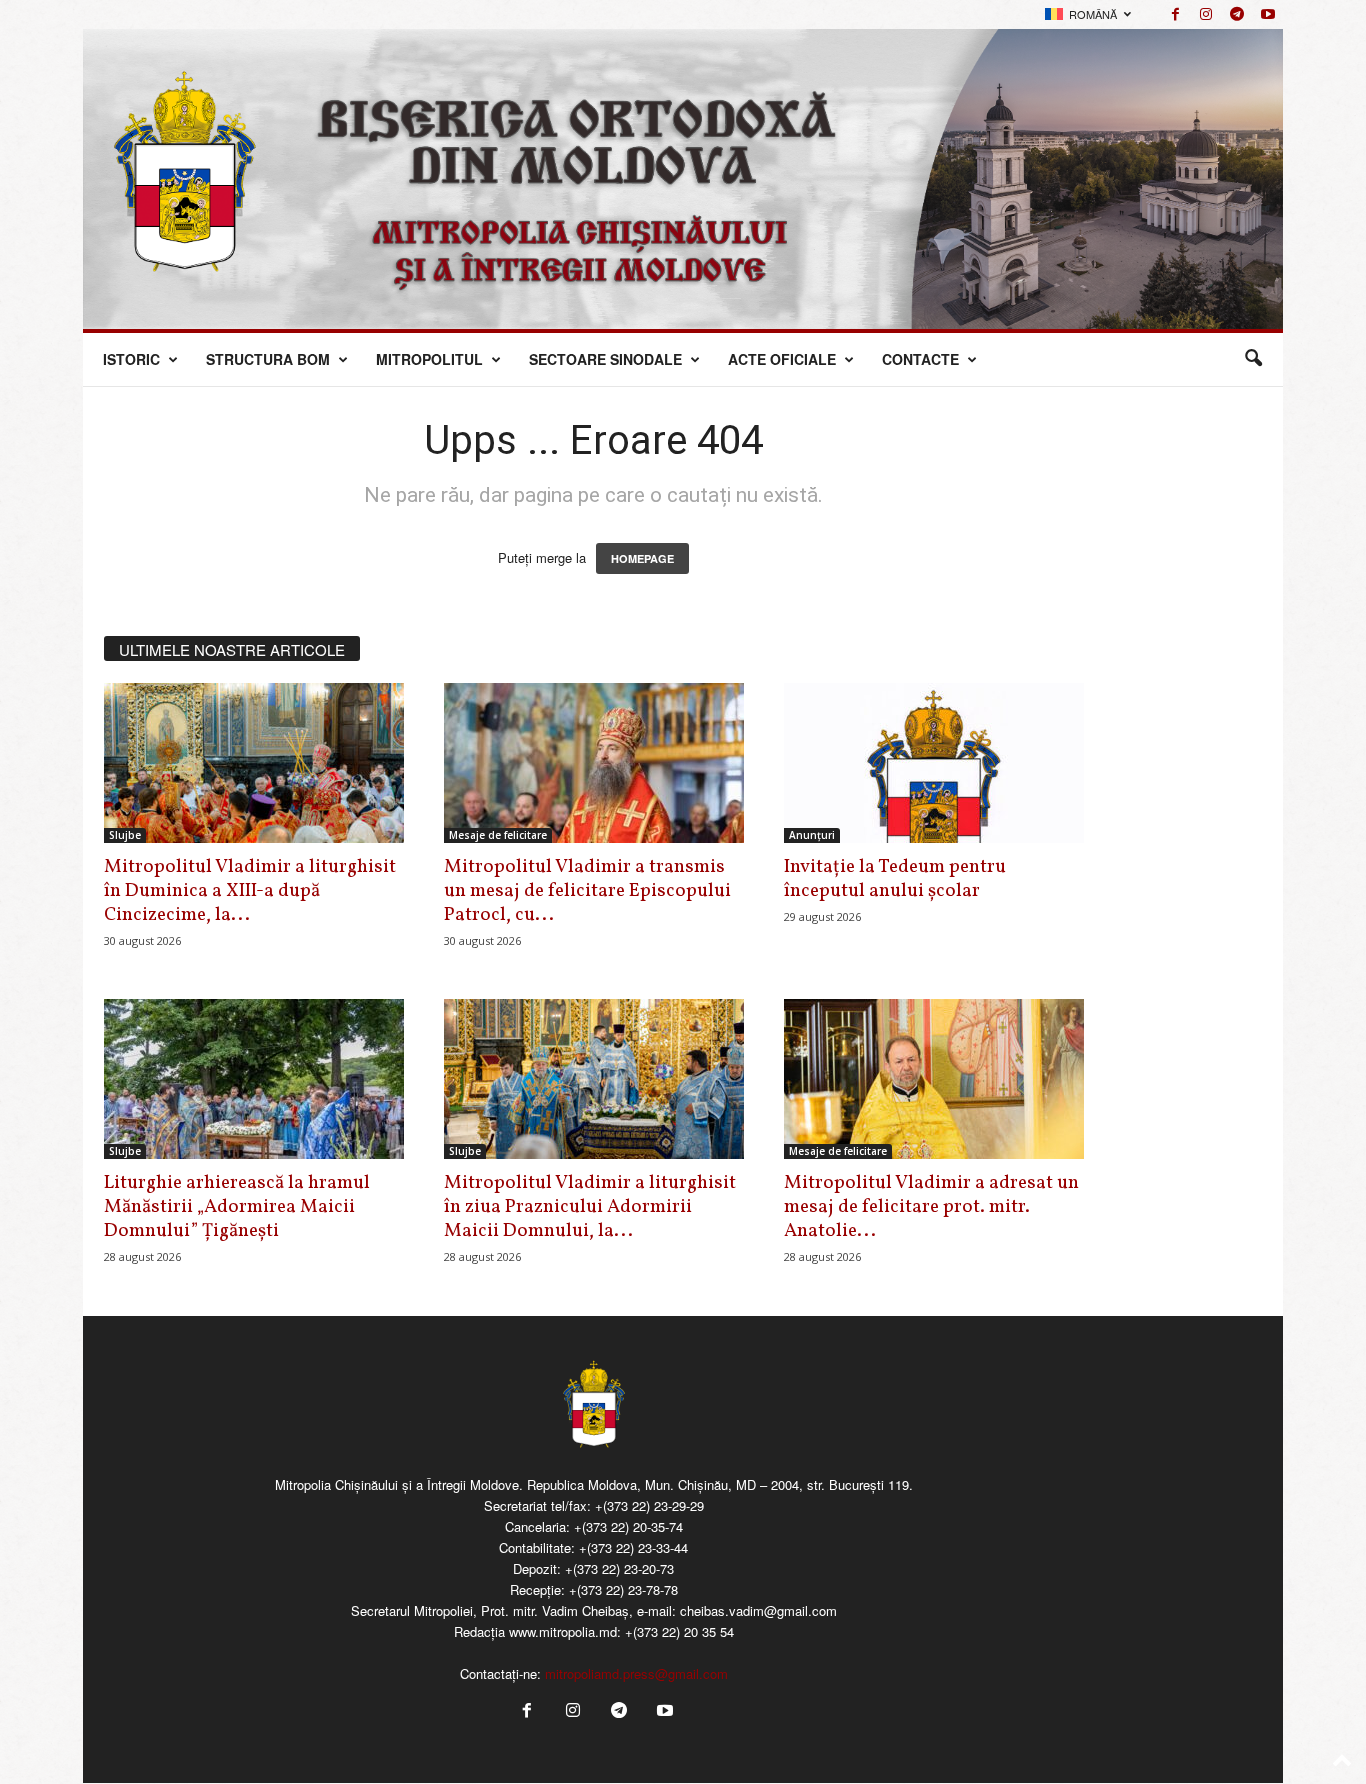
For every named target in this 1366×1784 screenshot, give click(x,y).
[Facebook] (1175, 14)
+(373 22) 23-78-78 (623, 1589)
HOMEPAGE (642, 558)
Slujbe (125, 835)
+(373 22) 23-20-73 (619, 1568)
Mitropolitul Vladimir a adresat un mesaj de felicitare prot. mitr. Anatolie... (931, 1207)
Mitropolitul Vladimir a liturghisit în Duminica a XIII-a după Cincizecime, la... (250, 891)
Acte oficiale (782, 359)
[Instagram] (1206, 14)
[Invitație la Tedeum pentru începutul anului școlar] (934, 763)
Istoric (131, 359)
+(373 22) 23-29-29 (649, 1505)
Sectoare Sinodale (605, 359)
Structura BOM (268, 359)
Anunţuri (812, 835)
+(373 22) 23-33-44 (633, 1547)
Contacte (920, 359)
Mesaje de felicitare (498, 835)
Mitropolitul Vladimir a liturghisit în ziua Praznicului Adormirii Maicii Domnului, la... (590, 1207)
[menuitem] (1088, 14)
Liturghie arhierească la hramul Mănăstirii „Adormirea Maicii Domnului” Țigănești (237, 1207)
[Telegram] (1237, 14)
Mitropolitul (429, 359)
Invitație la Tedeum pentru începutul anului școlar (895, 879)
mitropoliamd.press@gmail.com (636, 1673)
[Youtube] (1268, 14)
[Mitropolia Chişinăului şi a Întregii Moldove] (683, 179)
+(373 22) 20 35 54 (679, 1631)
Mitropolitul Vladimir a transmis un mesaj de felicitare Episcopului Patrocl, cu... (587, 891)
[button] (1253, 359)
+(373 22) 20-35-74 (628, 1526)
